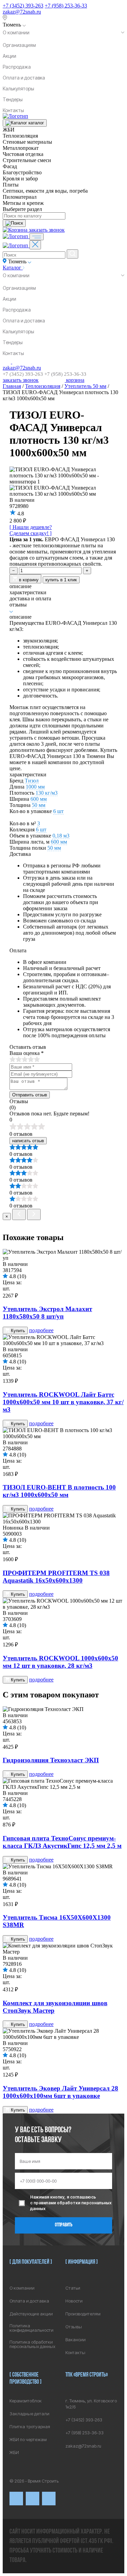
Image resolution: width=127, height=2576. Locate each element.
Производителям (83, 2314)
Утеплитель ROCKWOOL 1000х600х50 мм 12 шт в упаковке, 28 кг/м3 (60, 1662)
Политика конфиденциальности (31, 2328)
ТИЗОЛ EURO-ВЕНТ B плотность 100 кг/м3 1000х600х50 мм (59, 1491)
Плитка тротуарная (30, 2427)
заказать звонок (47, 230)
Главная (12, 386)
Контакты (13, 110)
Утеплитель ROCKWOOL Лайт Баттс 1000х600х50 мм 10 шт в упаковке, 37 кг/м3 (63, 1402)
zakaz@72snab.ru (22, 12)
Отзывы (74, 2327)
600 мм (39, 799)
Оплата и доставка (24, 78)
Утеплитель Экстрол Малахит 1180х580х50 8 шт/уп (47, 1313)
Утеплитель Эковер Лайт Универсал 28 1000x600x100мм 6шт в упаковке (60, 2092)
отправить (64, 2225)
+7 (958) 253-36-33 (66, 6)
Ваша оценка (27, 1053)
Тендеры (13, 99)
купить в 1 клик (61, 580)
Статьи (73, 2288)
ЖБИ (14, 2453)
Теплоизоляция (43, 386)
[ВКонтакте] (16, 2499)
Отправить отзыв (30, 1095)
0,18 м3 (61, 836)
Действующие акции (31, 2314)
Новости (74, 2301)
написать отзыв (28, 1141)
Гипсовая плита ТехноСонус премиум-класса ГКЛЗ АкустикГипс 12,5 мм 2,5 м (62, 1842)
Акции (9, 56)
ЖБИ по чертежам (28, 2440)
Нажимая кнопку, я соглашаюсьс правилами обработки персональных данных (71, 2203)
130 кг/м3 (47, 793)
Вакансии (76, 2340)
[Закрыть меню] (35, 245)
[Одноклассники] (49, 2499)
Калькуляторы (18, 89)
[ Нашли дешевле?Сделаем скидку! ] (31, 530)
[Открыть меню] (37, 237)
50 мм (39, 805)
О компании (16, 32)
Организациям (19, 45)
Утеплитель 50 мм (85, 386)
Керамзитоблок (26, 2401)
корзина (75, 380)
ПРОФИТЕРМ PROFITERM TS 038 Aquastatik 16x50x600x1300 (56, 1577)
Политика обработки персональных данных (32, 2344)
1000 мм (35, 787)
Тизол (32, 781)
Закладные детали (29, 2414)
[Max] (33, 2499)
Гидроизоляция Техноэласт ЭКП (51, 1760)
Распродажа (17, 67)
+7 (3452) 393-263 (23, 6)
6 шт (58, 811)
